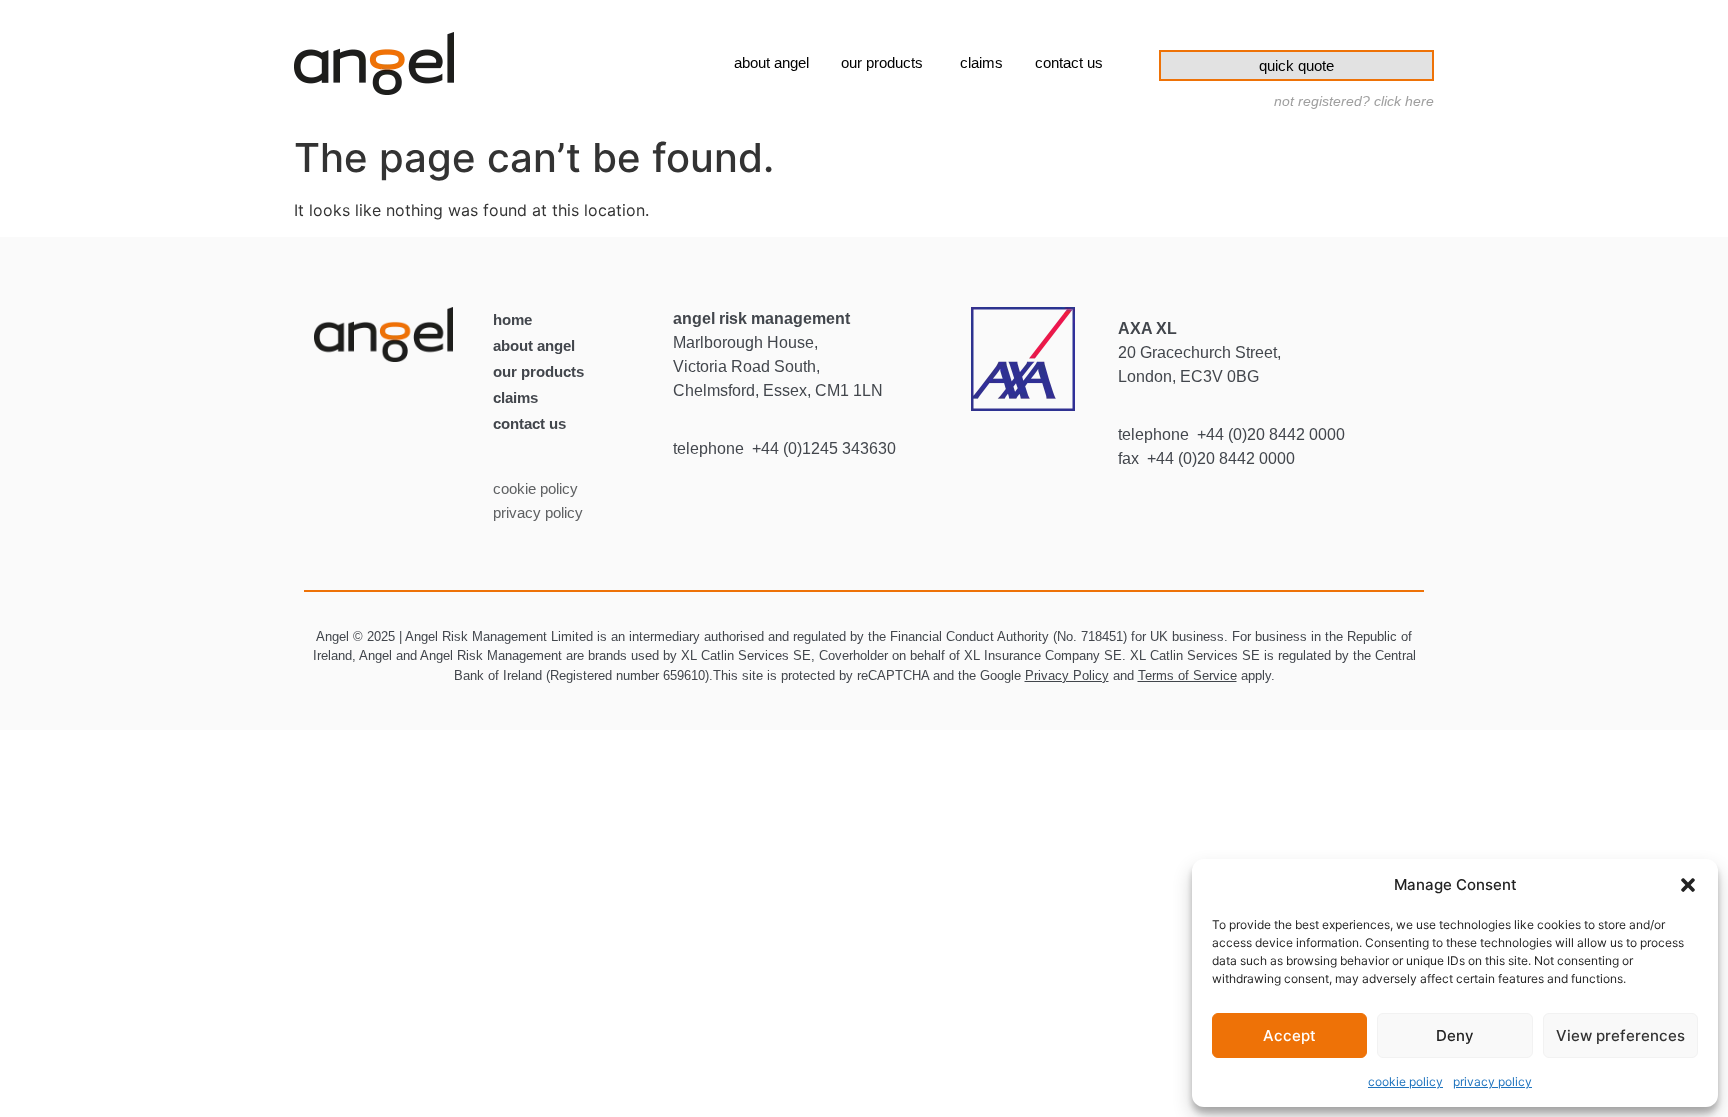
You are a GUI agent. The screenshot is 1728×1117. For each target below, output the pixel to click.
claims (515, 397)
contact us (529, 423)
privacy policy (1492, 1081)
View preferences (1620, 1035)
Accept (1289, 1035)
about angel (534, 345)
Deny (1455, 1035)
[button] (1688, 885)
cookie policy (1405, 1081)
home (512, 319)
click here (1404, 101)
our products (538, 371)
